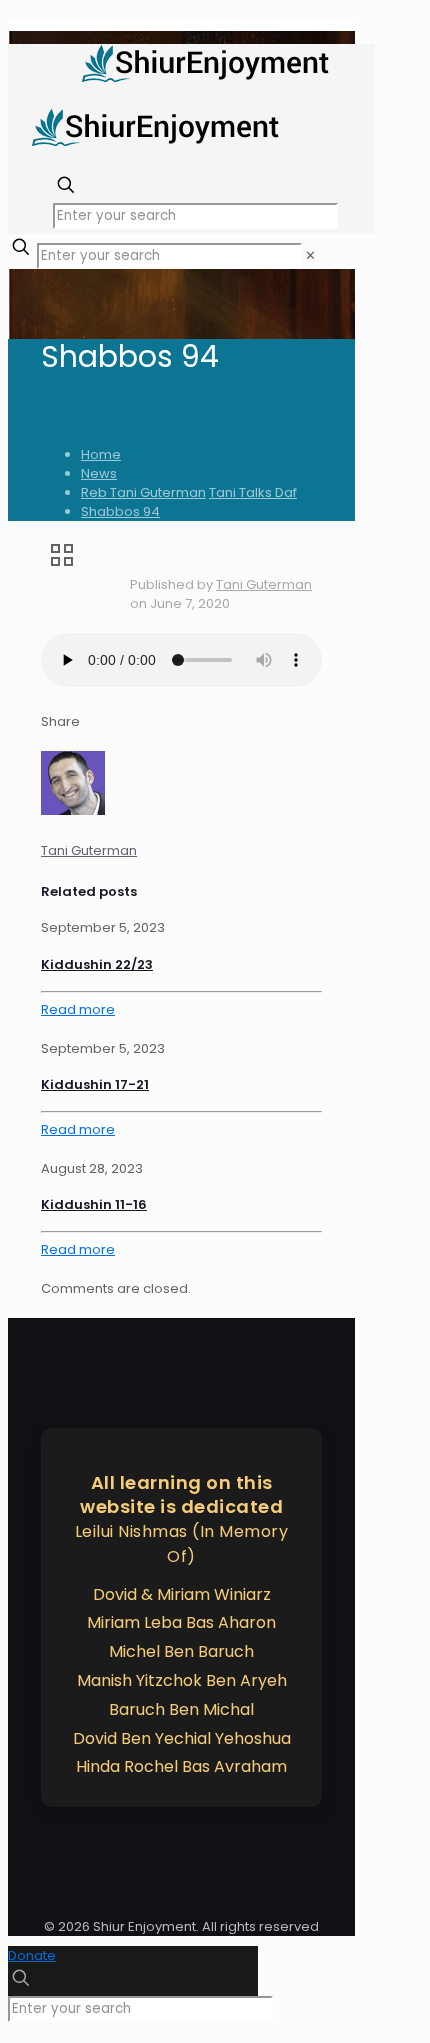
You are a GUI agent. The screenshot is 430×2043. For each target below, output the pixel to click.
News (99, 473)
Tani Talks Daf (253, 492)
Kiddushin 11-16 (94, 1204)
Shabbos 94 (120, 511)
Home (101, 454)
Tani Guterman (264, 584)
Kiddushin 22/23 (97, 964)
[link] (310, 255)
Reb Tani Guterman (143, 492)
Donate (32, 1955)
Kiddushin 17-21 (95, 1084)
